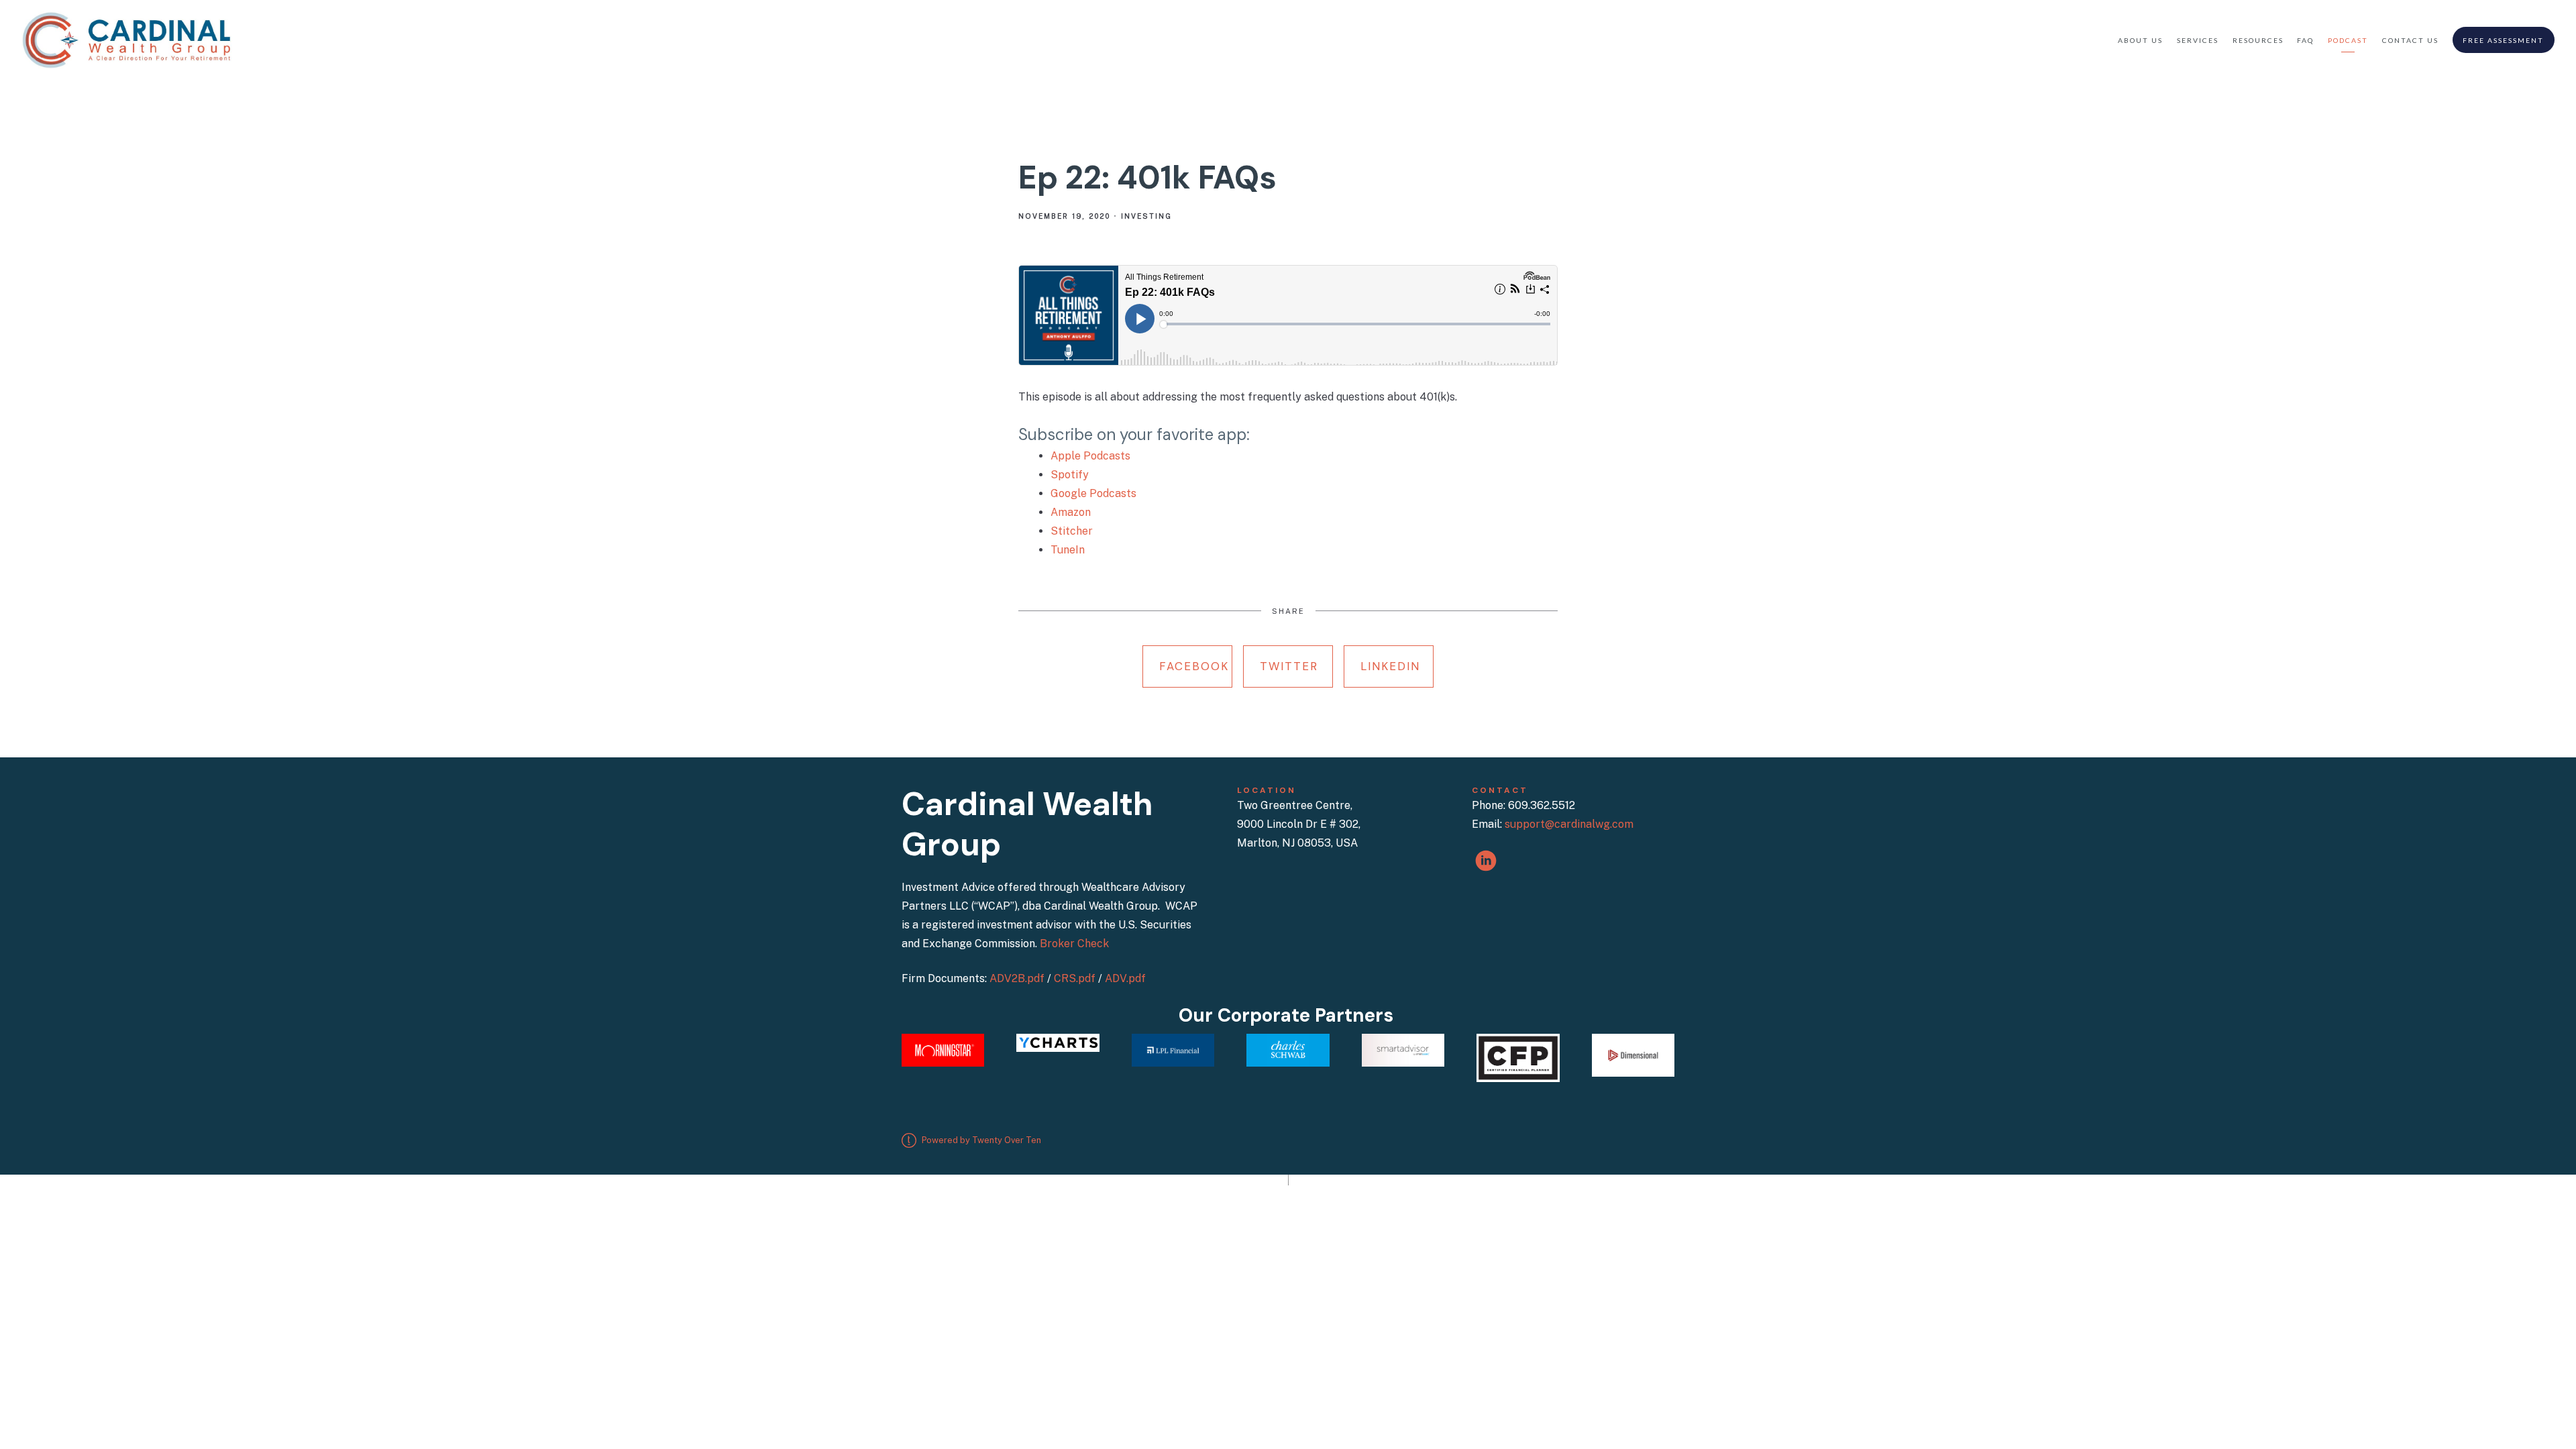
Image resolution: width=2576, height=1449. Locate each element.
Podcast (2348, 40)
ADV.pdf (1125, 978)
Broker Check (1074, 944)
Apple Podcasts (1090, 456)
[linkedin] (1486, 861)
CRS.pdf (1075, 978)
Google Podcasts (1093, 493)
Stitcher (1072, 531)
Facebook (1194, 666)
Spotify (1070, 475)
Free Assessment (2503, 40)
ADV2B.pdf (1017, 978)
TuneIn (1068, 550)
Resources (2258, 40)
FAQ (2305, 40)
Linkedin (1390, 666)
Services (2198, 40)
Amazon (1071, 512)
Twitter (1289, 666)
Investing (1146, 216)
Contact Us (2410, 40)
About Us (2140, 40)
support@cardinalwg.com (1569, 824)
